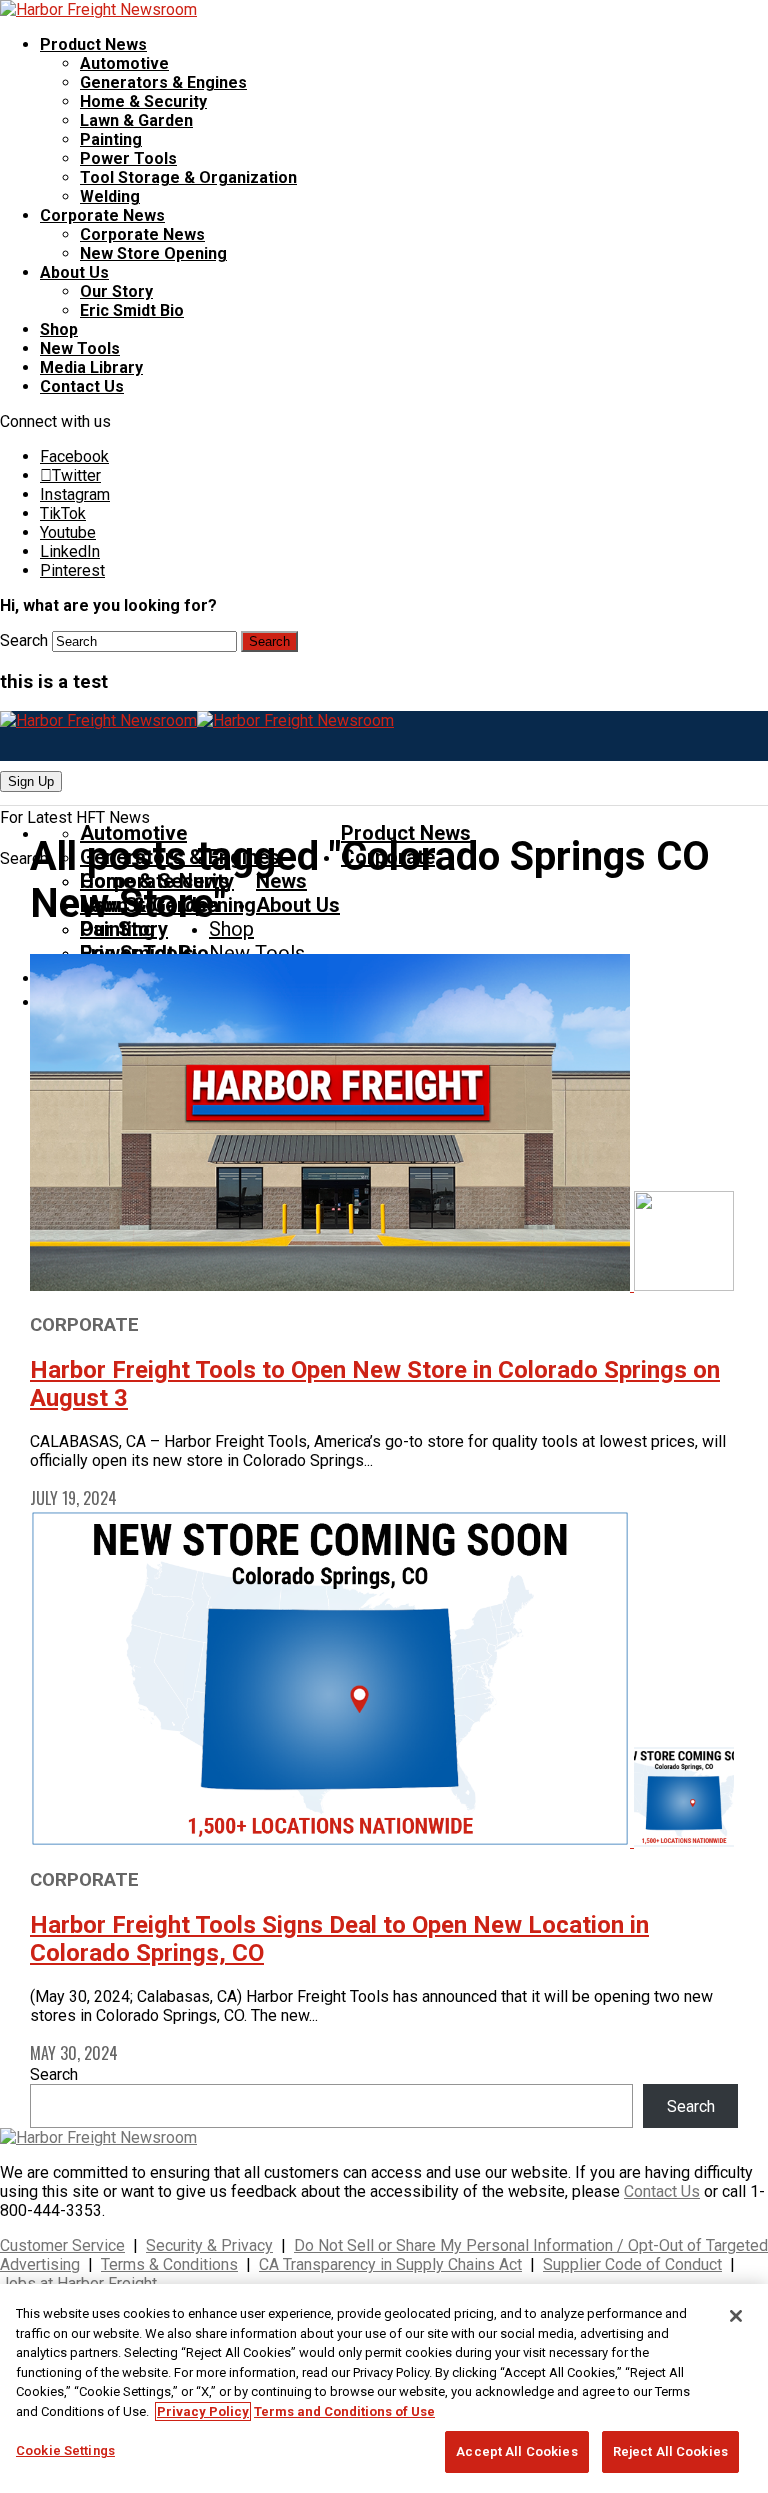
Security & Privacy (209, 2245)
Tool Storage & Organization (188, 177)
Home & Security (143, 101)
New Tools (80, 348)
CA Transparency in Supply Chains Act (390, 2264)
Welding (110, 196)
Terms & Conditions (169, 2264)
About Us (74, 272)
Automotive (124, 63)
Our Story (116, 291)
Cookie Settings (65, 2450)
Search (24, 640)
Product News (93, 44)
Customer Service (62, 2245)
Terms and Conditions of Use (344, 2411)
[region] (384, 2388)
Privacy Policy (203, 2411)
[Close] (736, 2316)
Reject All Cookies (670, 2451)
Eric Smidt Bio (132, 310)
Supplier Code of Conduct (632, 2264)
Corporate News (102, 215)
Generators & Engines (163, 82)
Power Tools (128, 158)
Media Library (91, 367)
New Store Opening (153, 253)
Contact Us (82, 386)
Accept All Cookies (516, 2451)
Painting (111, 139)
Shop (59, 329)
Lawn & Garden (136, 120)
